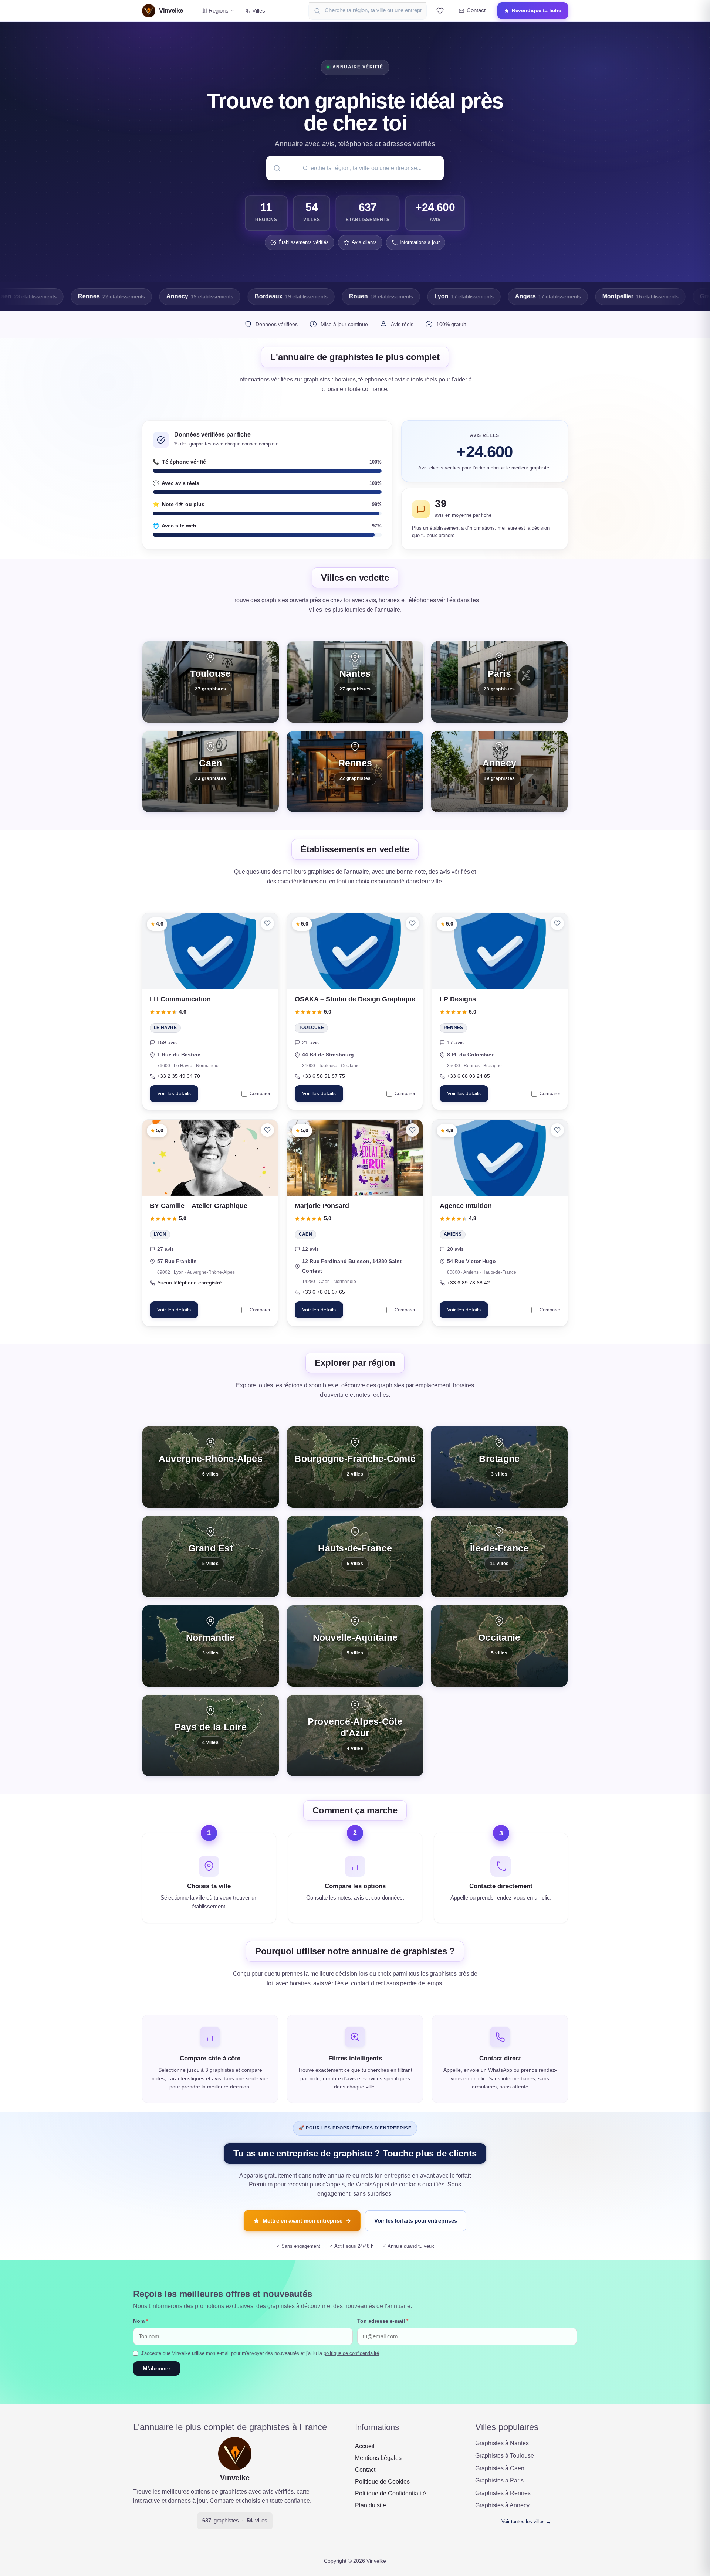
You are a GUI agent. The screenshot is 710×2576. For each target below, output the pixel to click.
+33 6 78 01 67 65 (324, 1292)
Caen (305, 1234)
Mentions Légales (378, 2458)
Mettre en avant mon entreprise (302, 2221)
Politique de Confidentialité (390, 2493)
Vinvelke (235, 2478)
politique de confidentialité (351, 2353)
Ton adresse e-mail (383, 2321)
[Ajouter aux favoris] (267, 923)
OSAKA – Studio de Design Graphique (355, 999)
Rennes (453, 1028)
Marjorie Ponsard (322, 1205)
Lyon (160, 1234)
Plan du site (371, 2505)
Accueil (365, 2446)
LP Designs (458, 999)
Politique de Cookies (382, 2482)
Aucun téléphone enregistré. (190, 1282)
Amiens (453, 1234)
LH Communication (180, 999)
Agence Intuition (466, 1205)
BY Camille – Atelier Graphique (199, 1205)
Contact (365, 2470)
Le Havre (165, 1028)
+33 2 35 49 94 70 (179, 1076)
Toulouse (311, 1028)
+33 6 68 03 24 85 (469, 1076)
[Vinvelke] (235, 2454)
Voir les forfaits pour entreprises (415, 2221)
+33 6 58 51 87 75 (324, 1076)
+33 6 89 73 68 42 (469, 1282)
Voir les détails (174, 1094)
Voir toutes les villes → (526, 2521)
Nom (141, 2321)
